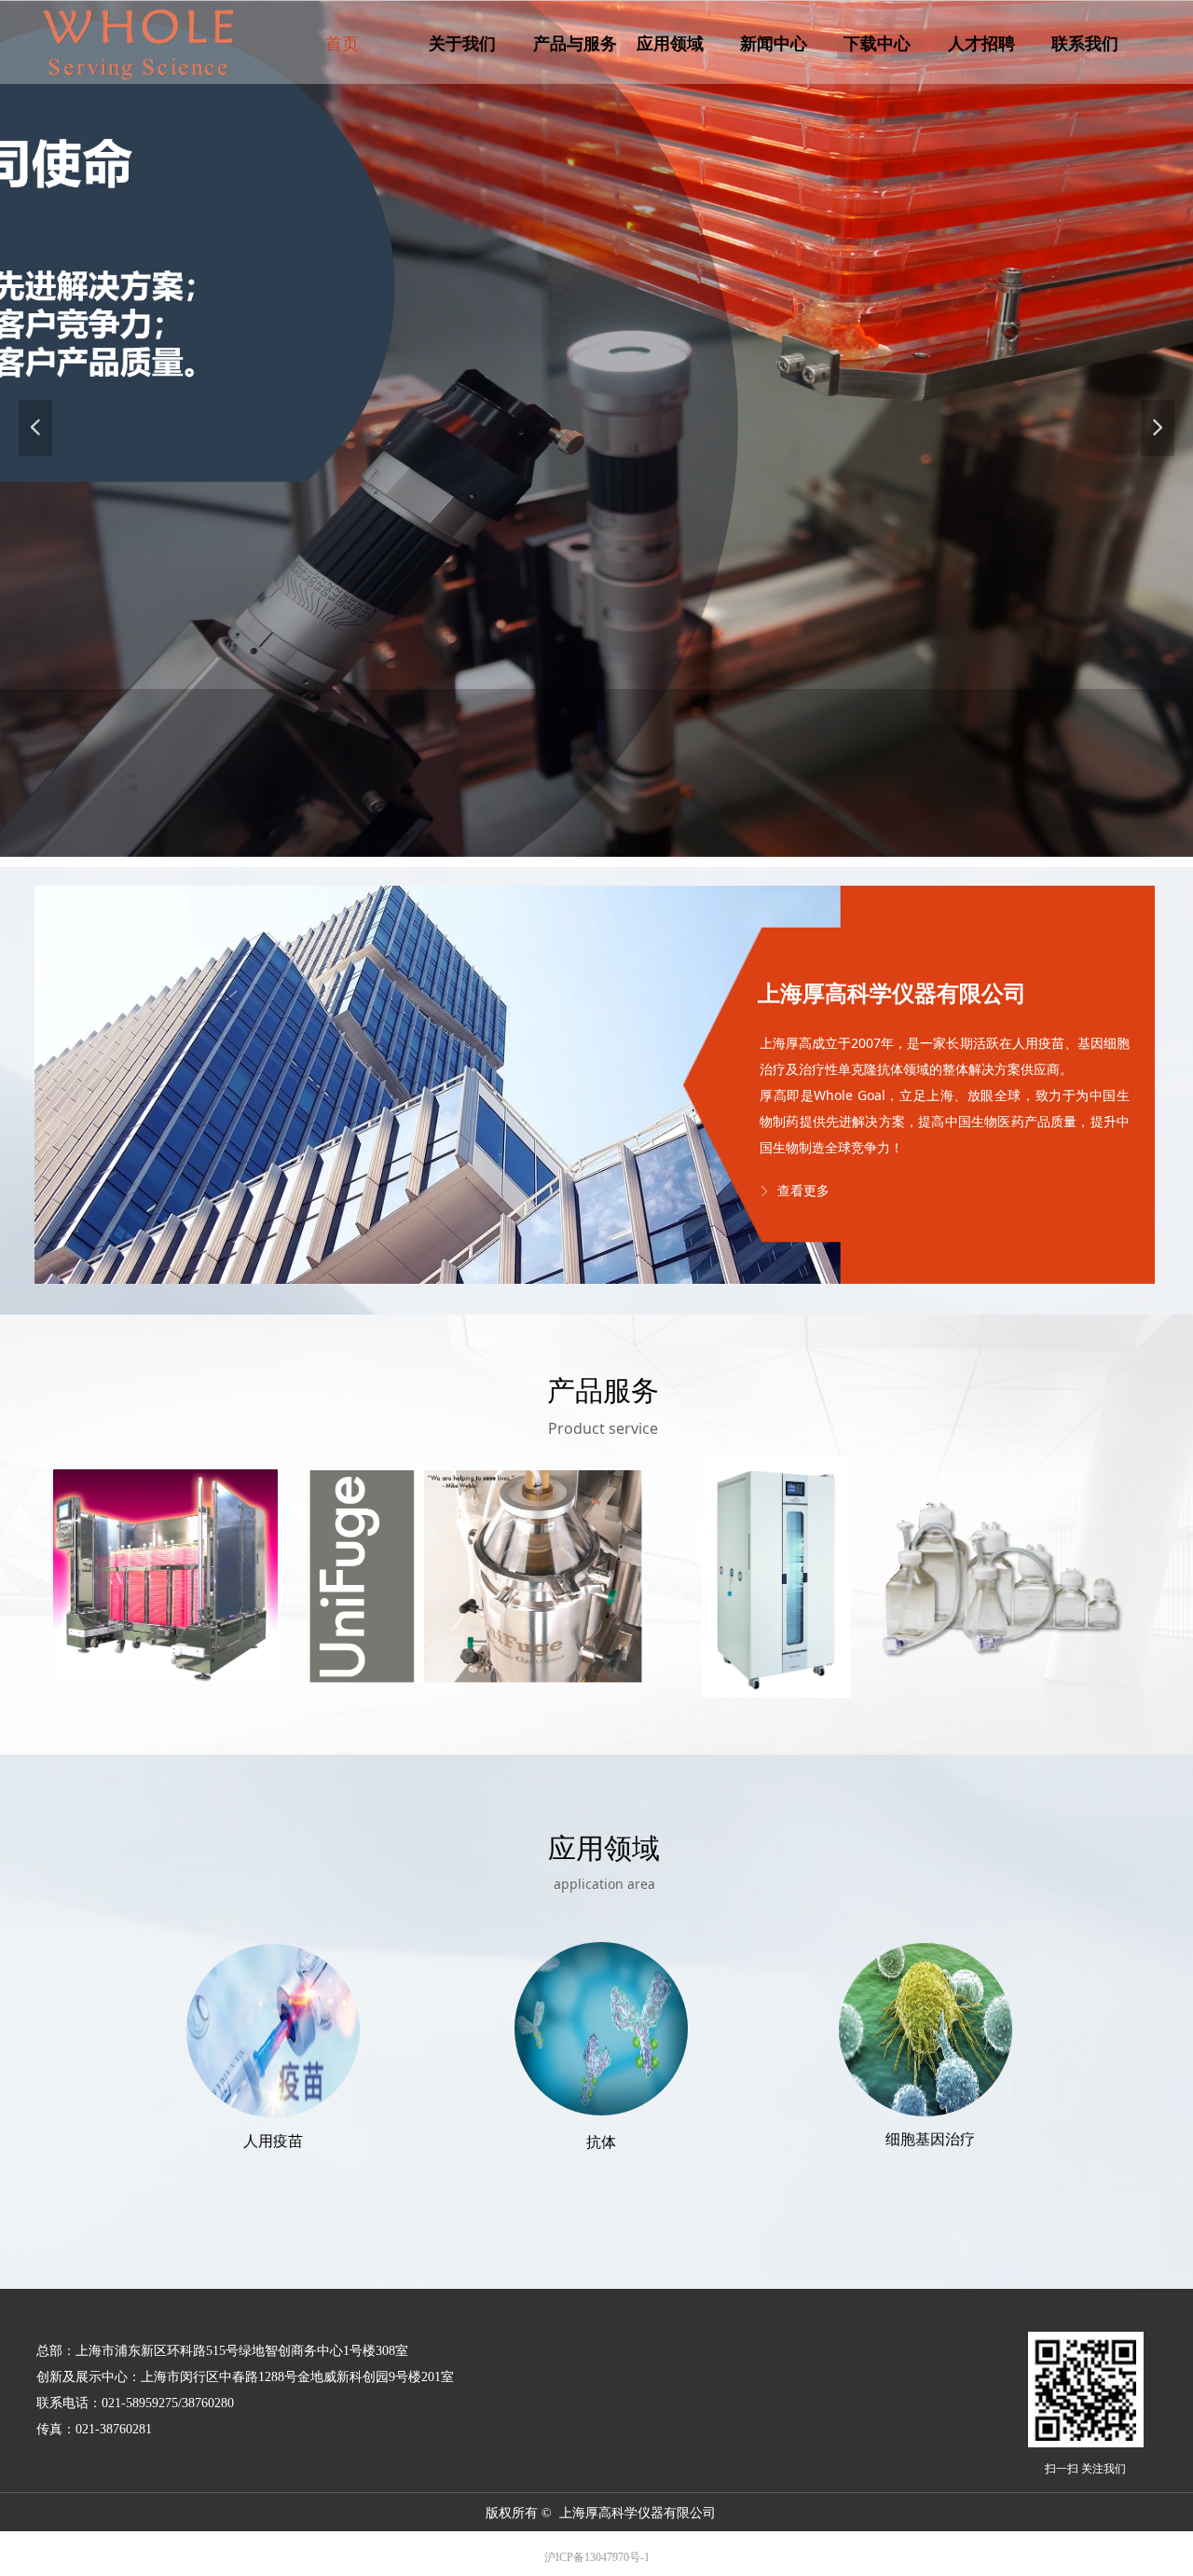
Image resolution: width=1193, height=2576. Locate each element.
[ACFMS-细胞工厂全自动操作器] (165, 1576)
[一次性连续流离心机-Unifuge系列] (476, 1576)
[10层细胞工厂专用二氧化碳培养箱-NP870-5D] (776, 1577)
